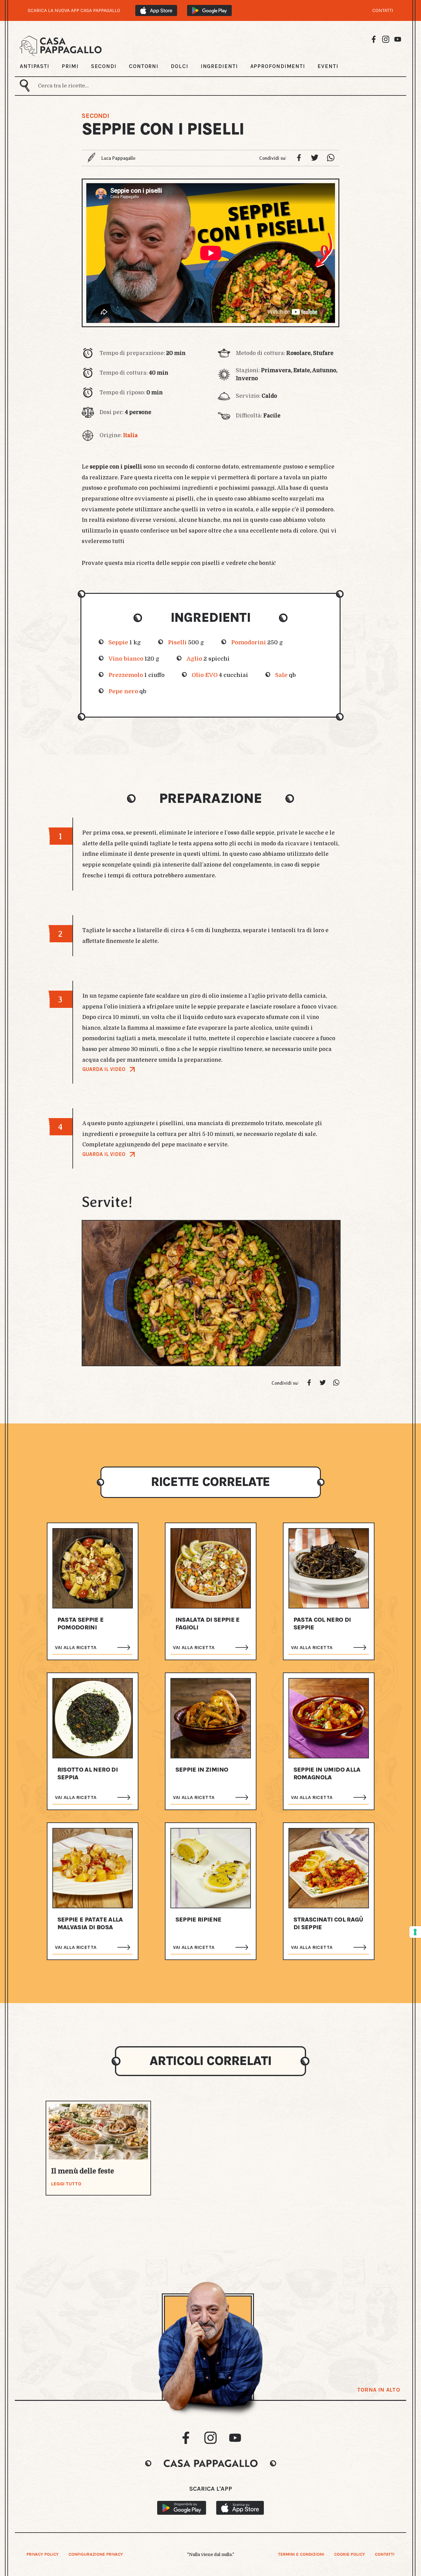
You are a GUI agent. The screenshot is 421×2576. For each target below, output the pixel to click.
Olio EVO (205, 675)
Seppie (118, 642)
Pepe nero (123, 691)
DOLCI (180, 66)
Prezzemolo (126, 675)
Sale (281, 675)
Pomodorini (249, 642)
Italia (130, 435)
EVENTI (328, 66)
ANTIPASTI (35, 66)
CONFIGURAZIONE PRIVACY (96, 2554)
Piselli (177, 642)
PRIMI (70, 66)
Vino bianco (126, 659)
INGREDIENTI (219, 66)
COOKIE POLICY (349, 2554)
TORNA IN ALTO (379, 2390)
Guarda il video (104, 1069)
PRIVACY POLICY (43, 2554)
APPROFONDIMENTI (278, 66)
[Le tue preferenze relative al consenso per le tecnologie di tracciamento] (415, 1932)
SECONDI (104, 66)
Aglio (194, 659)
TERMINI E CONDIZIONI (301, 2554)
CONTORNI (144, 66)
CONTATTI (383, 10)
